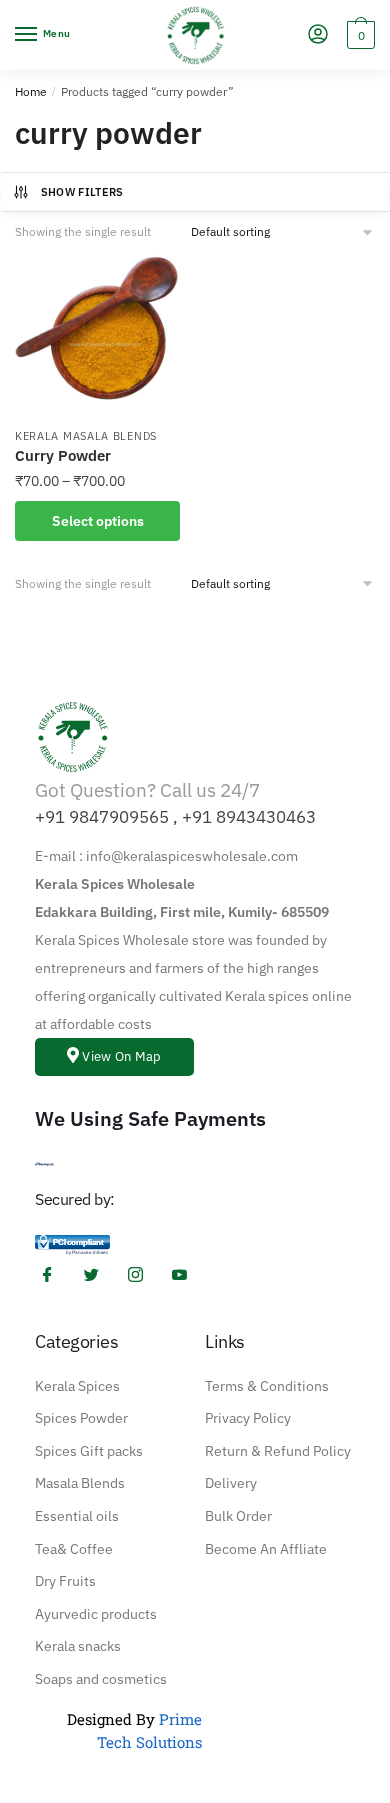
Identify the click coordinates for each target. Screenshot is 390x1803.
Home (31, 91)
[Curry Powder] (97, 334)
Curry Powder (63, 455)
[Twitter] (99, 1276)
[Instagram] (143, 1276)
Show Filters (82, 192)
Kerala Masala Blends (86, 436)
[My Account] (318, 35)
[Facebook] (55, 1276)
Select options (98, 521)
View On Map (121, 1056)
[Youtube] (187, 1276)
